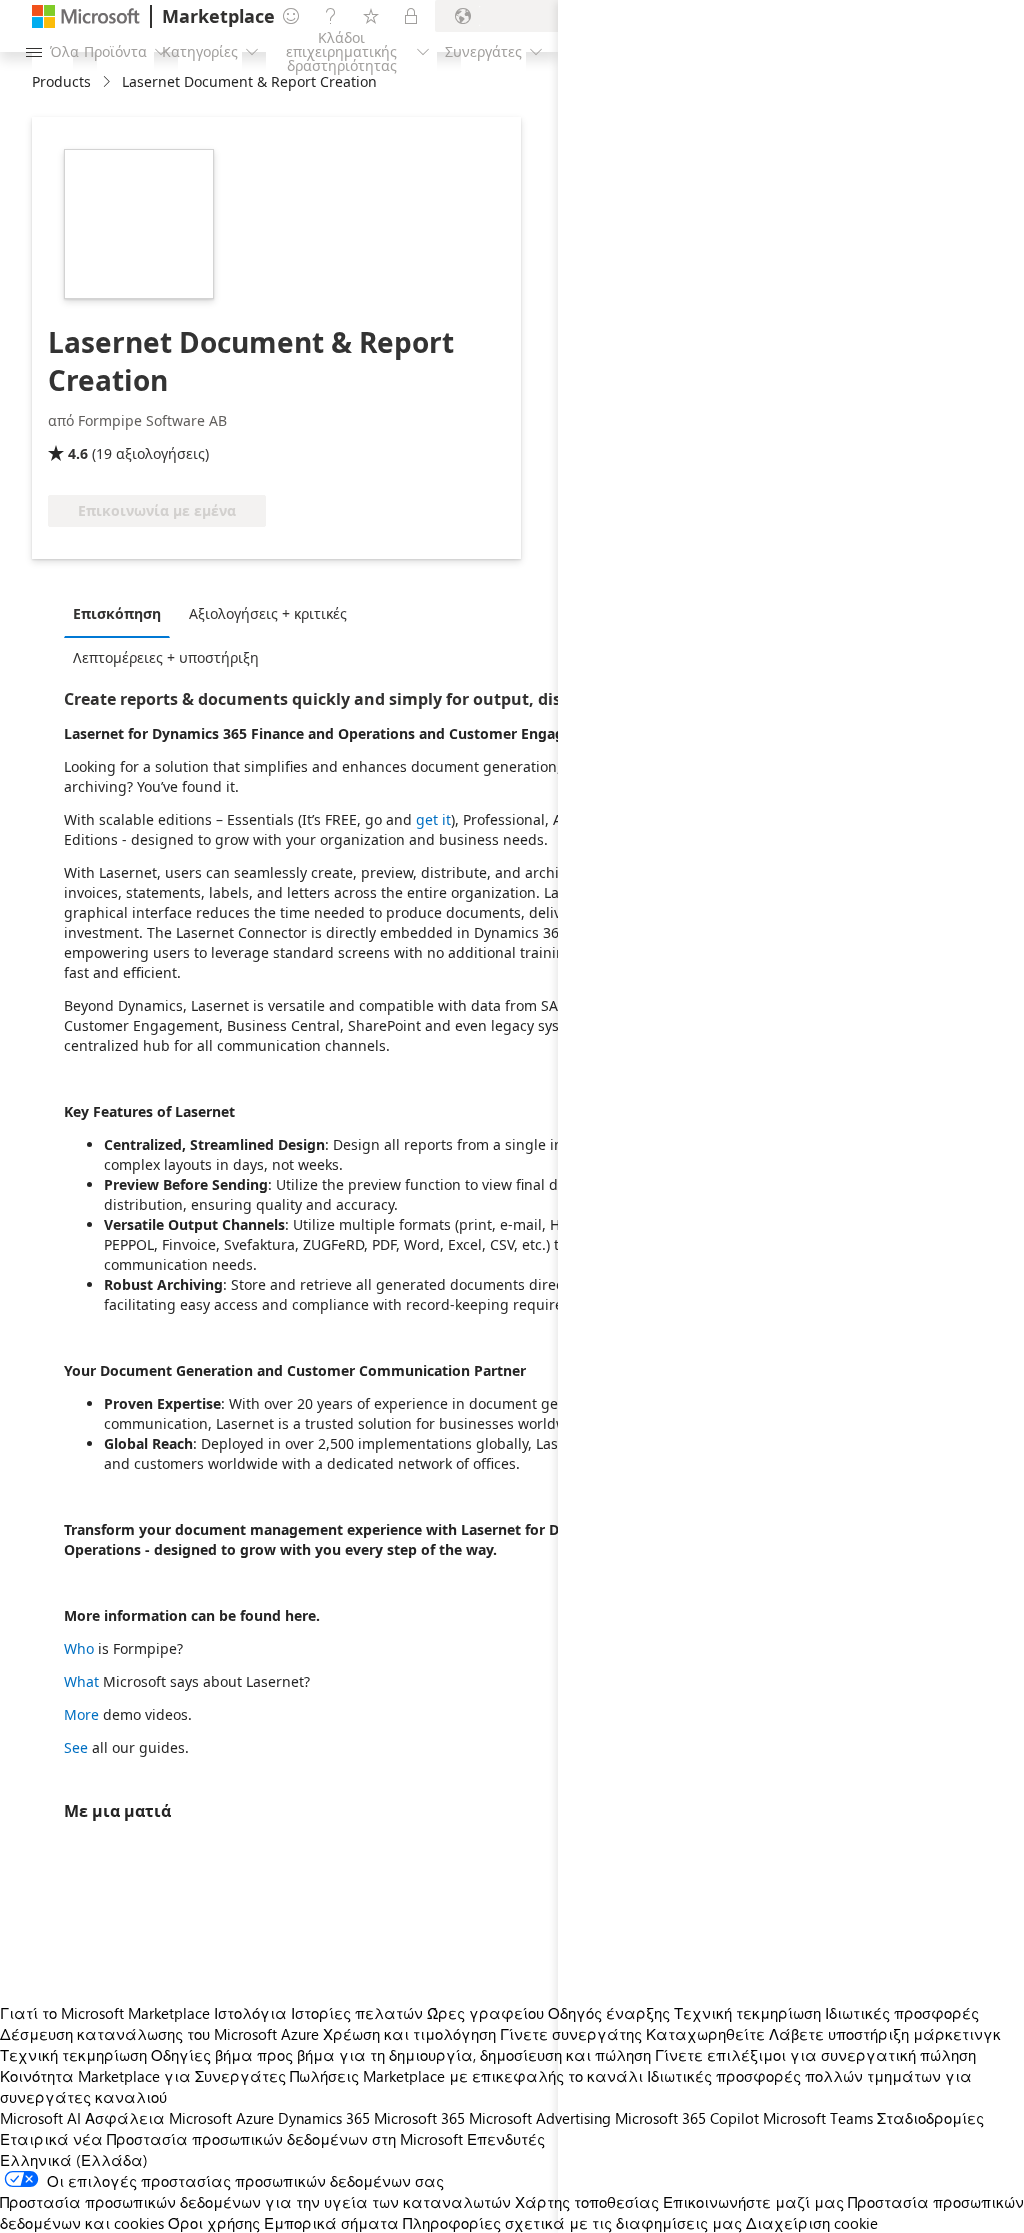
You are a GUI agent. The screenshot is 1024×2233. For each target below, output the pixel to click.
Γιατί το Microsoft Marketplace (105, 2013)
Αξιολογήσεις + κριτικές (268, 613)
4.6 (78, 453)
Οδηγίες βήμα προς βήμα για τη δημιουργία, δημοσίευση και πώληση (401, 2055)
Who (79, 1648)
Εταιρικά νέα (51, 2139)
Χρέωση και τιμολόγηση (409, 2034)
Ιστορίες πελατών (357, 2013)
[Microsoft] (86, 16)
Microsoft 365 (419, 2118)
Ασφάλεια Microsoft (158, 2118)
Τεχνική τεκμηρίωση (73, 2055)
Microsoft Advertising (540, 2118)
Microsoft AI (40, 2118)
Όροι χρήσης (214, 2223)
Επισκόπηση (117, 613)
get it (433, 819)
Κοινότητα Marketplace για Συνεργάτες (143, 2076)
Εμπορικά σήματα (331, 2223)
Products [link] (61, 81)
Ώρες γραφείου (485, 2013)
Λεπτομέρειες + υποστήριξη (166, 657)
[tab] (122, 613)
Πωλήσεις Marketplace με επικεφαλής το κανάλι (466, 2076)
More (81, 1714)
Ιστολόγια (250, 2013)
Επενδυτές (506, 2139)
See (76, 1747)
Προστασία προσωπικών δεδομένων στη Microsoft (285, 2139)
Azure (255, 2118)
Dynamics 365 (324, 2118)
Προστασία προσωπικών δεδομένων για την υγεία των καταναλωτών (255, 2202)
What (81, 1681)
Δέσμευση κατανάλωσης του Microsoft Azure (161, 2034)
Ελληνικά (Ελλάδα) (74, 2160)
